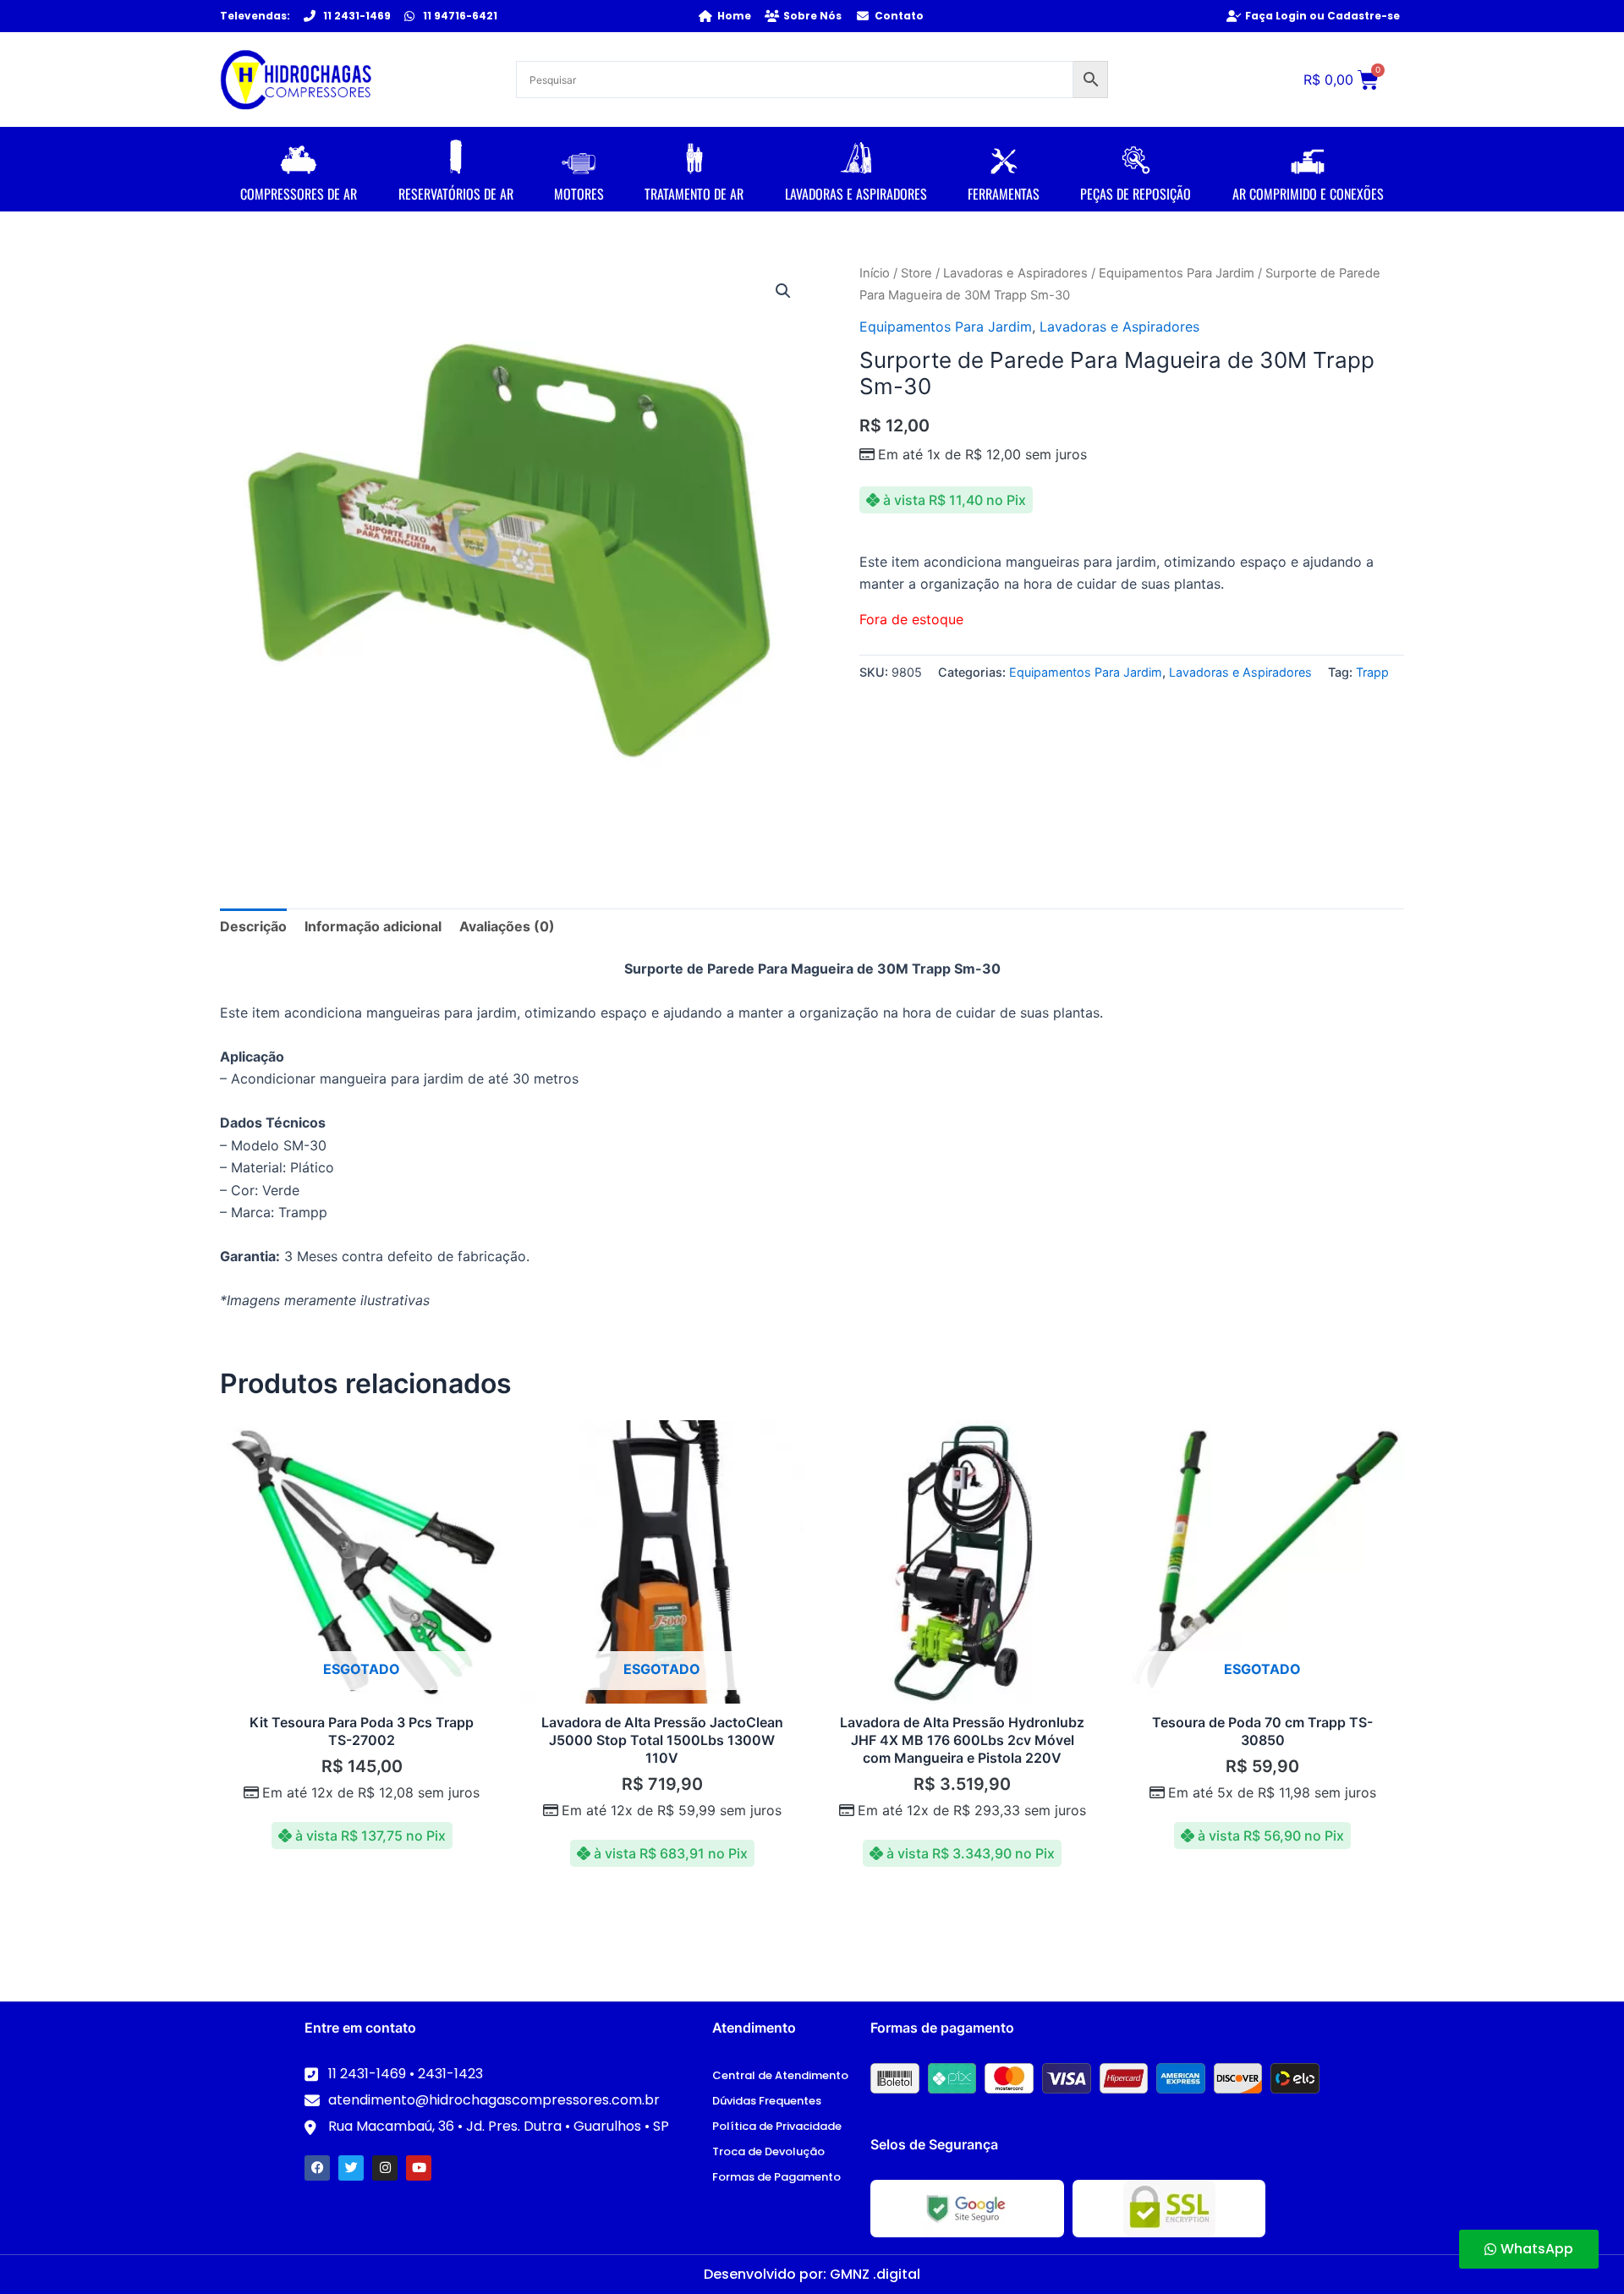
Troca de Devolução (768, 2151)
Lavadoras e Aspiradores (1015, 273)
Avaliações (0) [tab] (507, 926)
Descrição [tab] (253, 926)
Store (916, 273)
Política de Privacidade (777, 2126)
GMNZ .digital (875, 2274)
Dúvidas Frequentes (767, 2101)
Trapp (1372, 672)
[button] (783, 291)
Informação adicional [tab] (373, 926)
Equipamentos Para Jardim (1177, 273)
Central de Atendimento (780, 2075)
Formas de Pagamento (776, 2177)
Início (875, 273)
